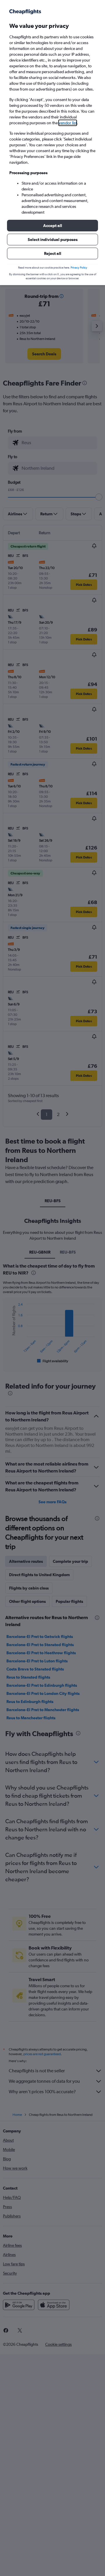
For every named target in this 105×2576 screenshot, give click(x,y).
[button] (52, 226)
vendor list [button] (68, 123)
